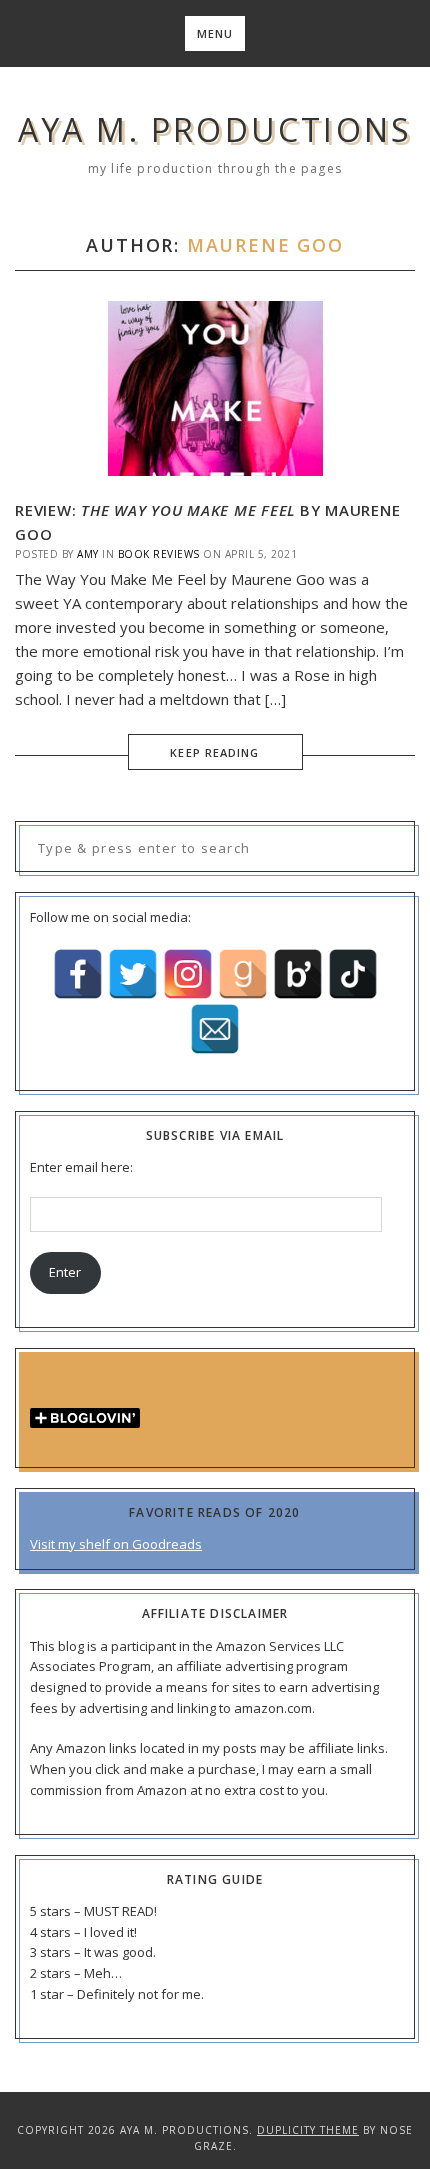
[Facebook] (78, 974)
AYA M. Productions (215, 129)
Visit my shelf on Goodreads (116, 1544)
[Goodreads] (243, 974)
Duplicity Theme (308, 2130)
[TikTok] (353, 974)
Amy (88, 554)
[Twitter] (133, 974)
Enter (65, 1272)
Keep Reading (214, 752)
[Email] (215, 1029)
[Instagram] (188, 974)
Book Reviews (159, 554)
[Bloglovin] (298, 974)
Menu (215, 33)
